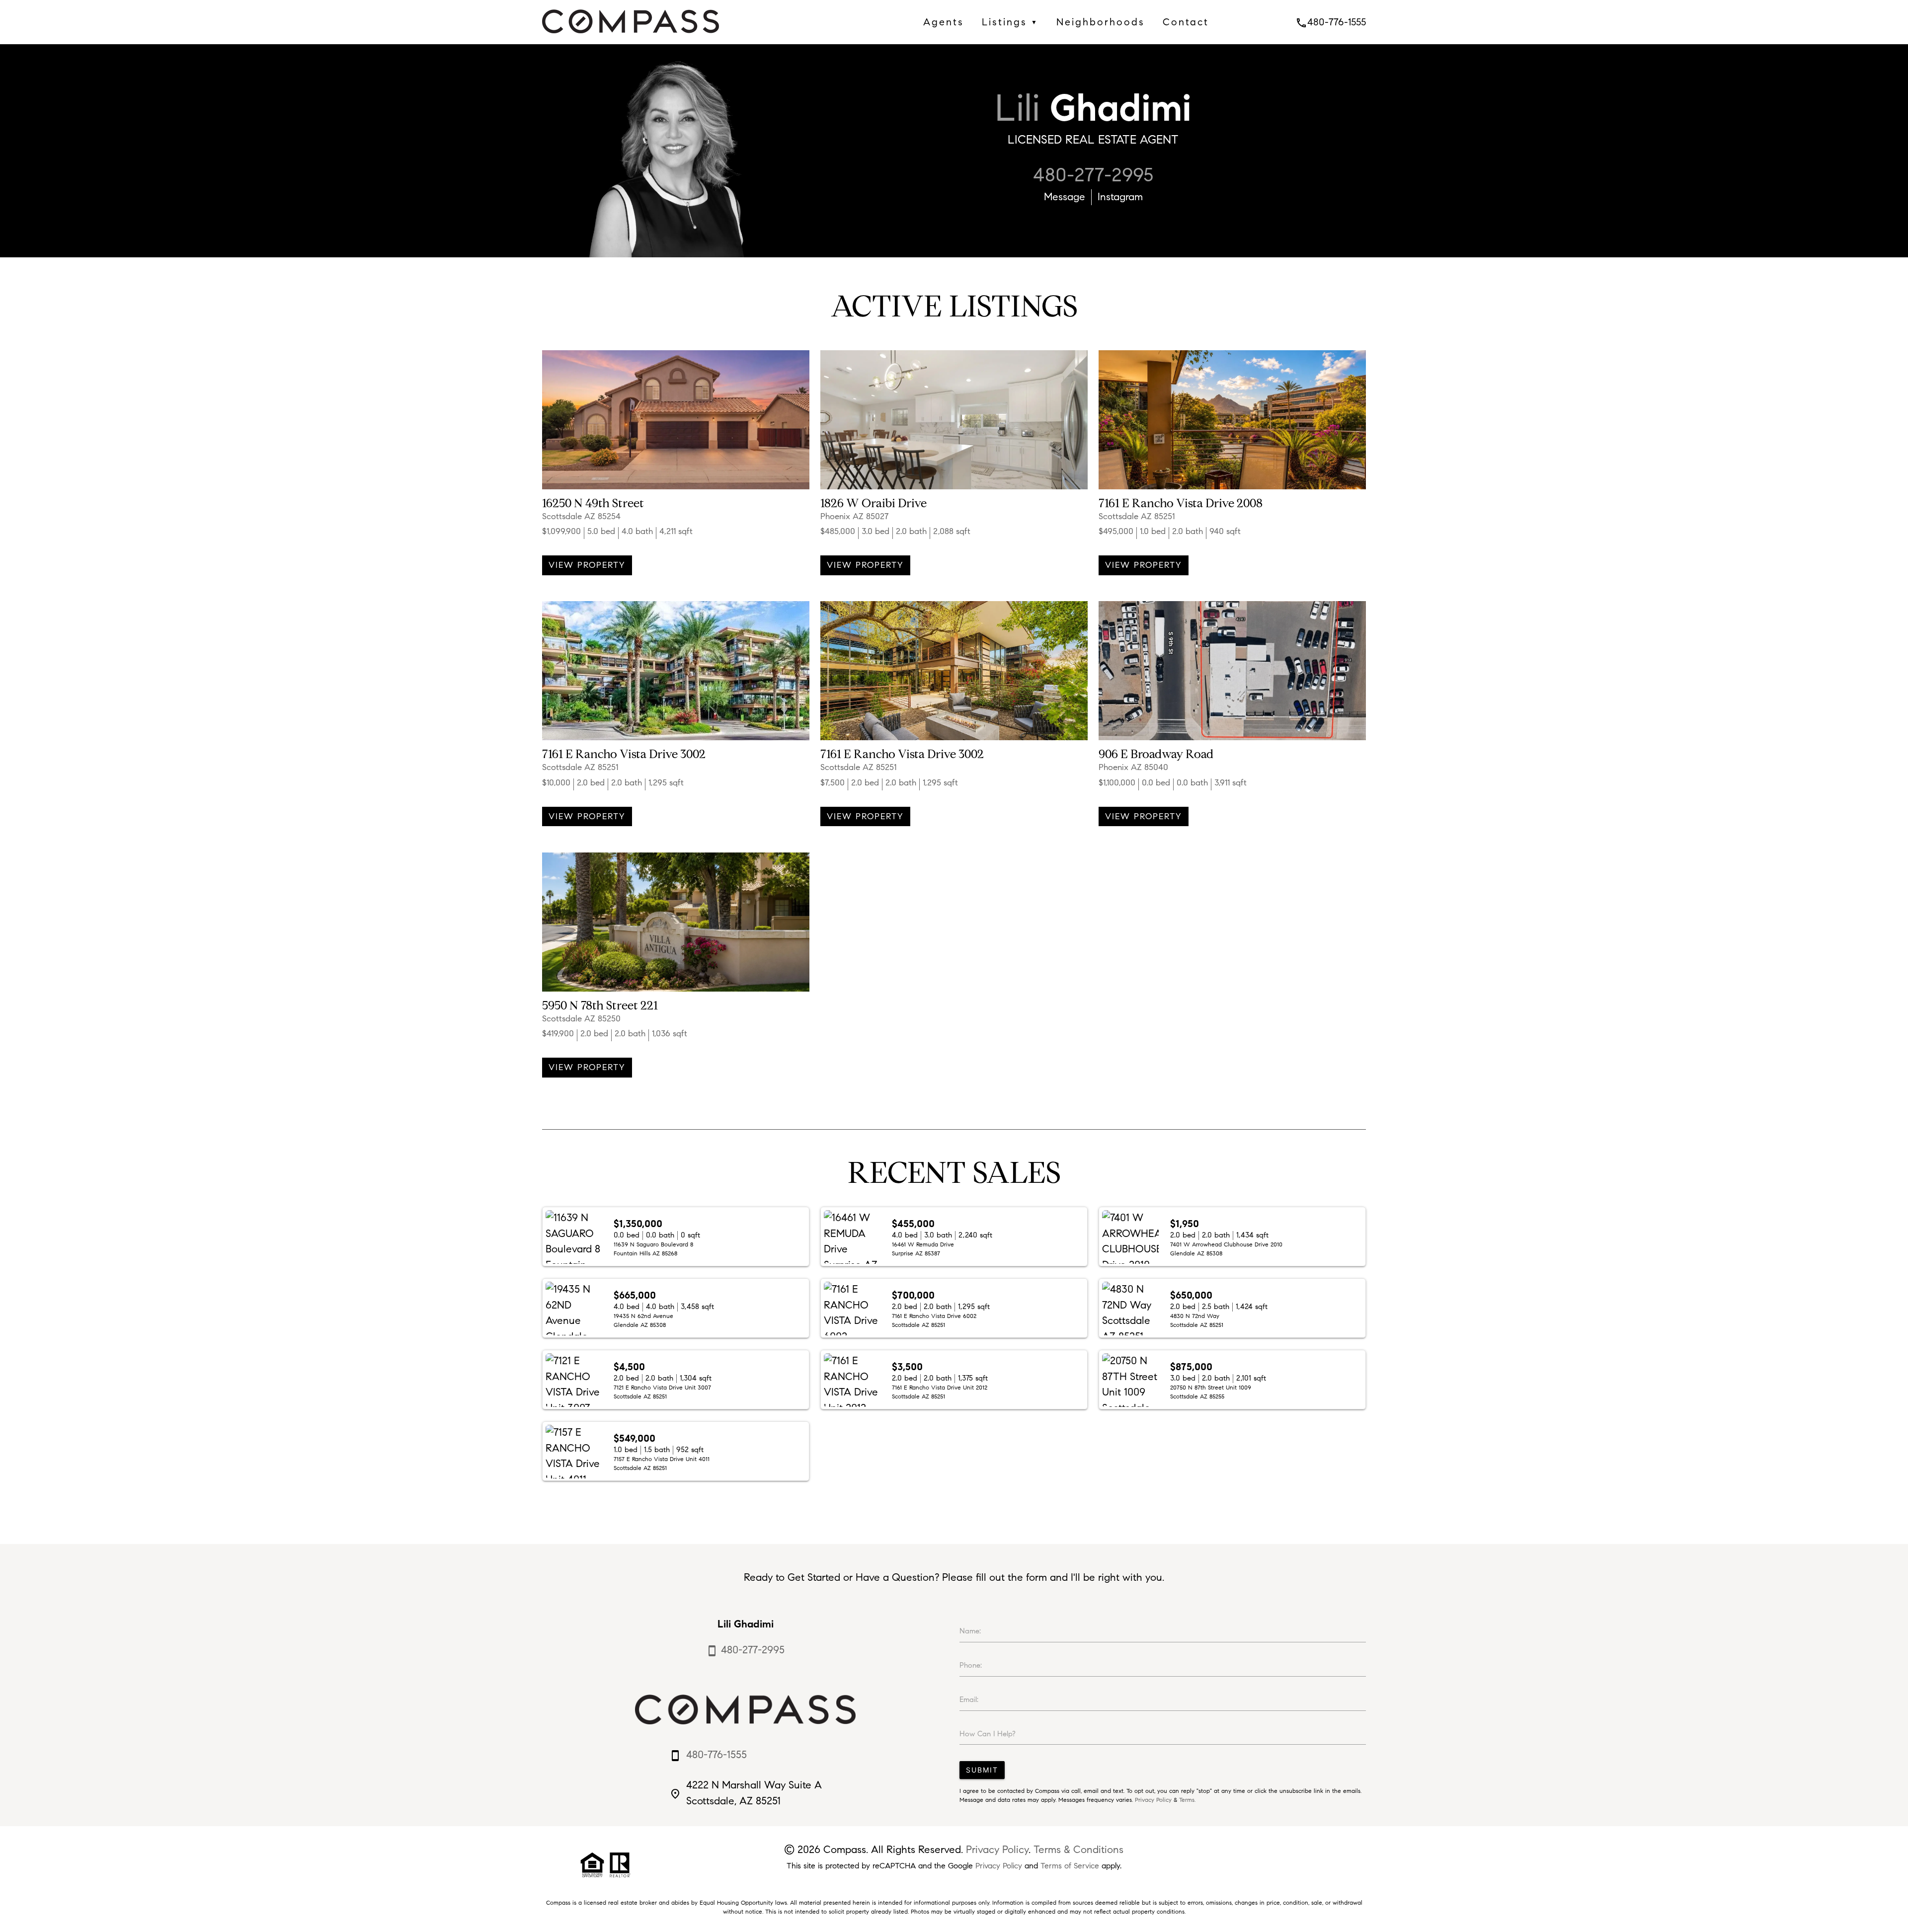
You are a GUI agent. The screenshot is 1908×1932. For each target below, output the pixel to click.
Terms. (1187, 1800)
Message (1065, 197)
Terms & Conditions (1078, 1850)
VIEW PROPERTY (587, 565)
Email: (969, 1700)
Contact (1186, 22)
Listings (1010, 22)
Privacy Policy (1153, 1800)
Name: (970, 1631)
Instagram (1120, 197)
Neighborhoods (1101, 22)
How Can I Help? (988, 1734)
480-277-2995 (1093, 175)
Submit (982, 1770)
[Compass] (631, 36)
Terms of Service (1070, 1866)
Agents (944, 22)
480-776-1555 (1331, 22)
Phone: (971, 1665)
